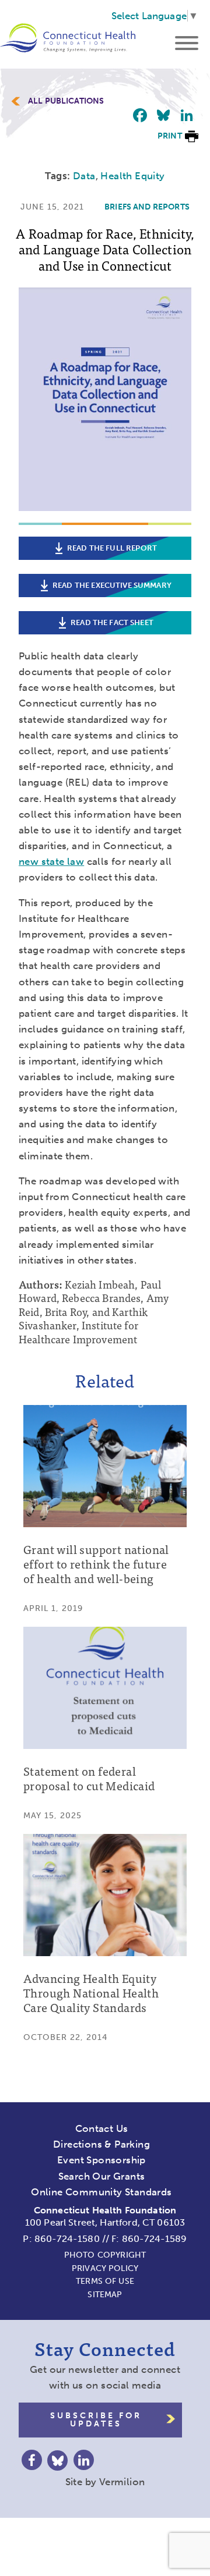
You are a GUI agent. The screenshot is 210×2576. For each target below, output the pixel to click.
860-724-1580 (67, 2239)
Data (84, 176)
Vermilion (122, 2482)
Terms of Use (105, 2281)
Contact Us (102, 2128)
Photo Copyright (105, 2255)
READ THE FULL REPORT (112, 548)
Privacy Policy (105, 2268)
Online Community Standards (101, 2192)
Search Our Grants (102, 2176)
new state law (51, 861)
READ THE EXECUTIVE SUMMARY (112, 585)
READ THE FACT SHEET (112, 622)
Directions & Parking (101, 2144)
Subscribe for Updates (96, 2420)
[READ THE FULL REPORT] (105, 517)
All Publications (66, 101)
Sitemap (105, 2295)
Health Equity (132, 176)
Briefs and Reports (147, 207)
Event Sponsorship (101, 2160)
